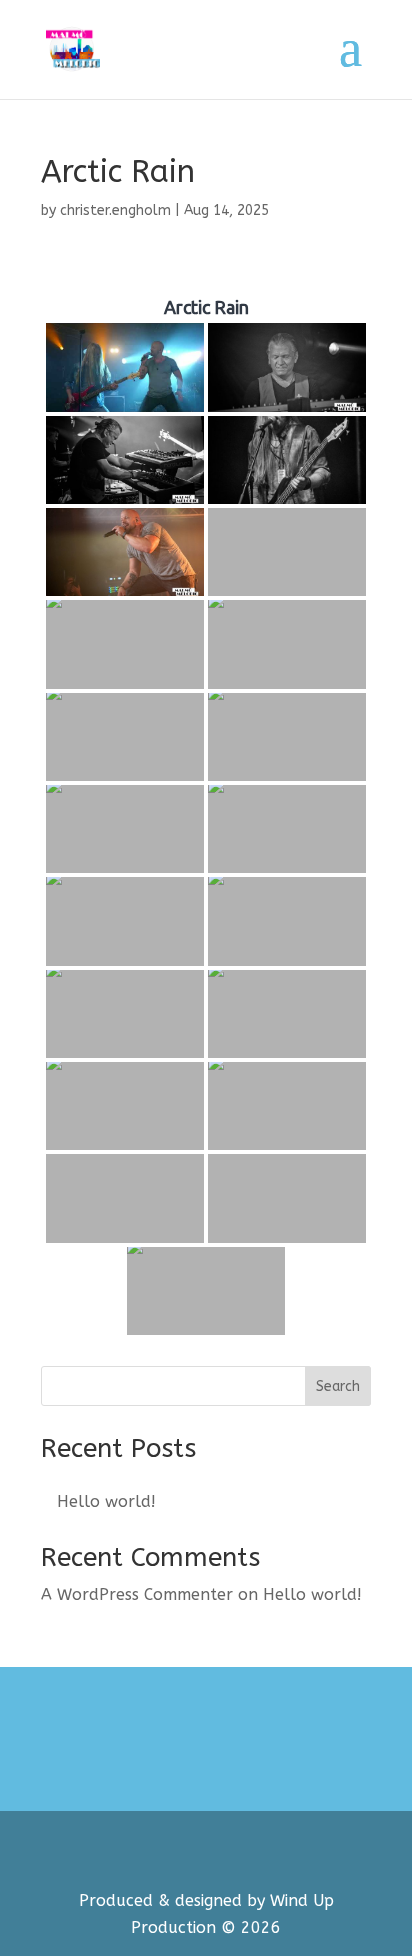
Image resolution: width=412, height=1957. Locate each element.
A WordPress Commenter (137, 1594)
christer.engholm (115, 210)
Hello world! (106, 1501)
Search (338, 1386)
